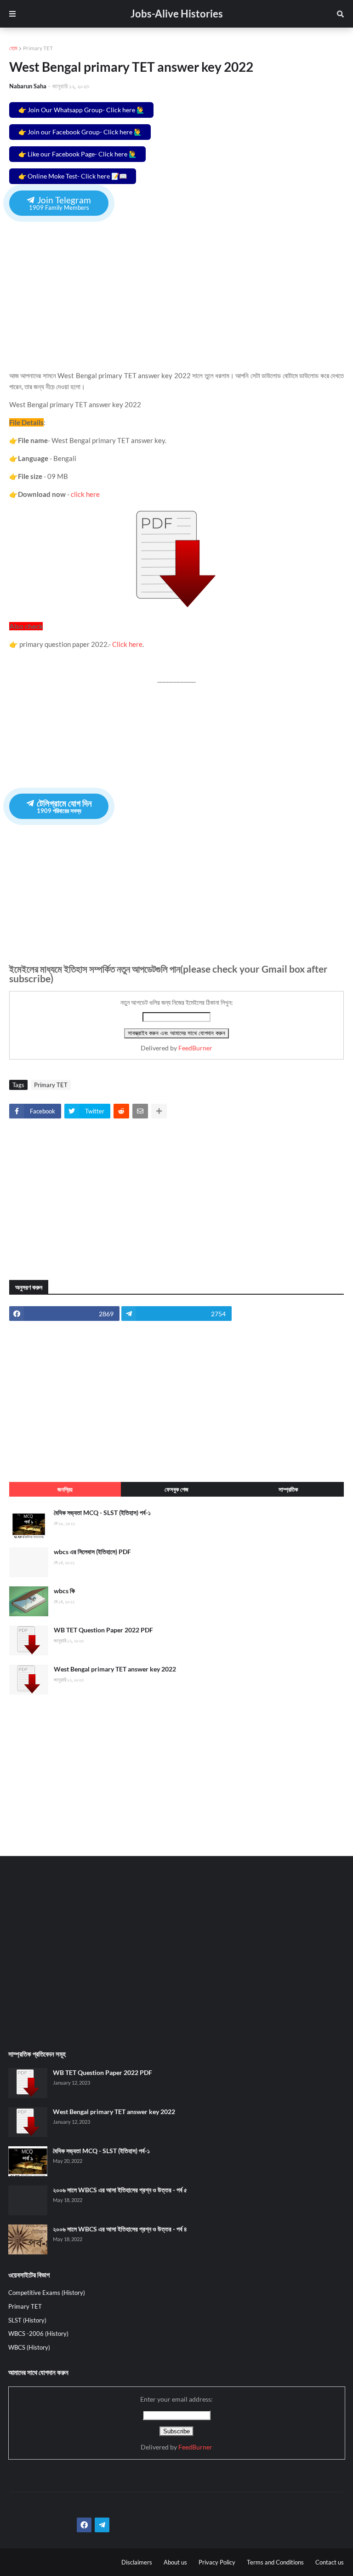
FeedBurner (195, 1048)
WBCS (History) (29, 2347)
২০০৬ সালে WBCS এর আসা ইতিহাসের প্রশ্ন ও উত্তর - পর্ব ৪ (120, 2229)
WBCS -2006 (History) (38, 2334)
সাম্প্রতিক (288, 1489)
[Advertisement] (176, 287)
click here (86, 494)
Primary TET (38, 48)
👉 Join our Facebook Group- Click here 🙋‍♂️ (80, 132)
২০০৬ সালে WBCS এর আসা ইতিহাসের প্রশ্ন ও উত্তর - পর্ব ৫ (120, 2190)
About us (175, 2562)
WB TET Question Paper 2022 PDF (103, 1630)
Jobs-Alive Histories (177, 14)
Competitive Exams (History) (47, 2293)
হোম (13, 48)
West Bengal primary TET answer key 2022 (115, 1669)
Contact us (330, 2562)
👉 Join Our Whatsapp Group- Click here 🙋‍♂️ (81, 110)
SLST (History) (27, 2320)
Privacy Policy (217, 2562)
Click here (127, 644)
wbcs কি (64, 1591)
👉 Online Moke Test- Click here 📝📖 (73, 176)
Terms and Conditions (275, 2562)
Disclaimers (137, 2562)
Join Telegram (60, 203)
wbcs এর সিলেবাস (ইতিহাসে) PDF (92, 1552)
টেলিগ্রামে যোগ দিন (63, 806)
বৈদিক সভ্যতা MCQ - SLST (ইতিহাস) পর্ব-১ (102, 1513)
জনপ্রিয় (65, 1489)
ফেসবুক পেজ (176, 1489)
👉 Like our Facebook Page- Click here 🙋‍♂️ (77, 154)
